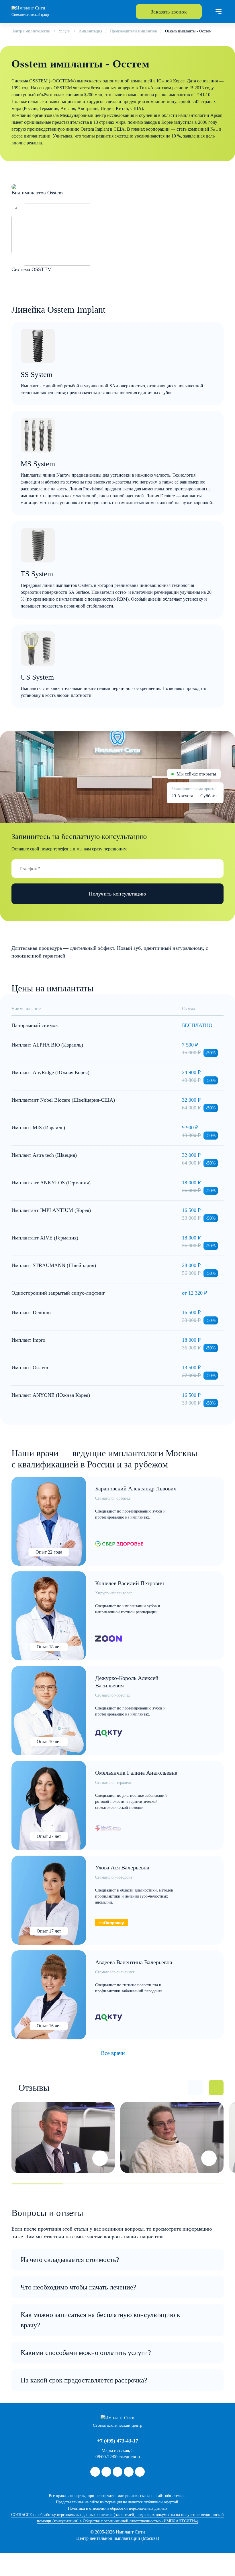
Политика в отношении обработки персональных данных (118, 2508)
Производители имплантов (134, 31)
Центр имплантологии (31, 31)
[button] (195, 2088)
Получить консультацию (117, 894)
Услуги (64, 31)
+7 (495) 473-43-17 (118, 2441)
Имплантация (90, 31)
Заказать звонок (169, 12)
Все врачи (113, 2053)
